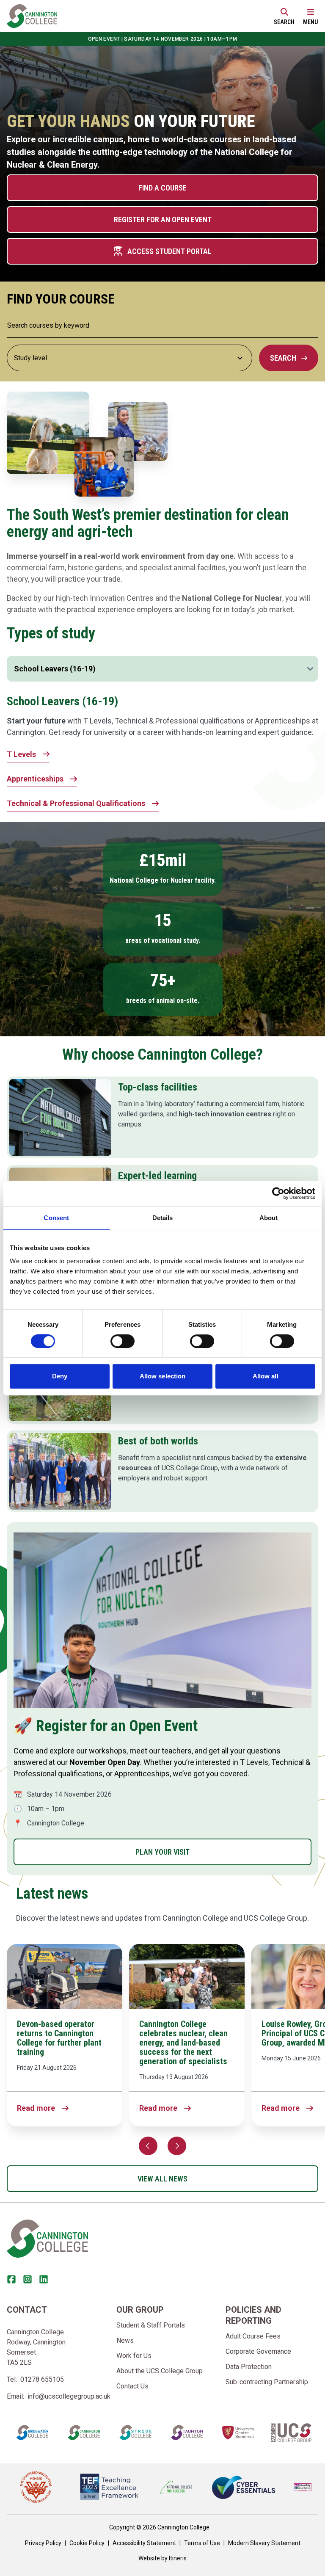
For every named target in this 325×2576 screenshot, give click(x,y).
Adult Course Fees (253, 2336)
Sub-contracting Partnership (267, 2382)
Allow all (266, 1376)
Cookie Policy (87, 2543)
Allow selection (163, 1376)
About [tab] (269, 1218)
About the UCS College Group (160, 2371)
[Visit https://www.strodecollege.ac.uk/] (135, 2432)
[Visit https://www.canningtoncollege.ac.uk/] (84, 2432)
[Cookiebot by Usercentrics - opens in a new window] (278, 1193)
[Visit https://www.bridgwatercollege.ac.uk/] (32, 2432)
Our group (140, 2310)
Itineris (178, 2558)
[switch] (123, 1341)
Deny (60, 1376)
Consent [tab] (56, 1218)
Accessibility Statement (144, 2543)
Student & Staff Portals (151, 2325)
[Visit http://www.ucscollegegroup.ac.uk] (291, 2433)
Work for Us (134, 2356)
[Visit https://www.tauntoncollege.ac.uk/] (187, 2432)
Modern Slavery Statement (264, 2543)
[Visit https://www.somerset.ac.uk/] (238, 2432)
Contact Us (132, 2386)
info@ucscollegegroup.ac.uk (69, 2396)
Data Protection (249, 2367)
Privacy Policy (43, 2543)
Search (283, 358)
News (125, 2340)
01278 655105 (42, 2379)
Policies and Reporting (253, 2315)
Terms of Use (202, 2543)
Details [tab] (163, 1218)
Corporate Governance (258, 2351)
